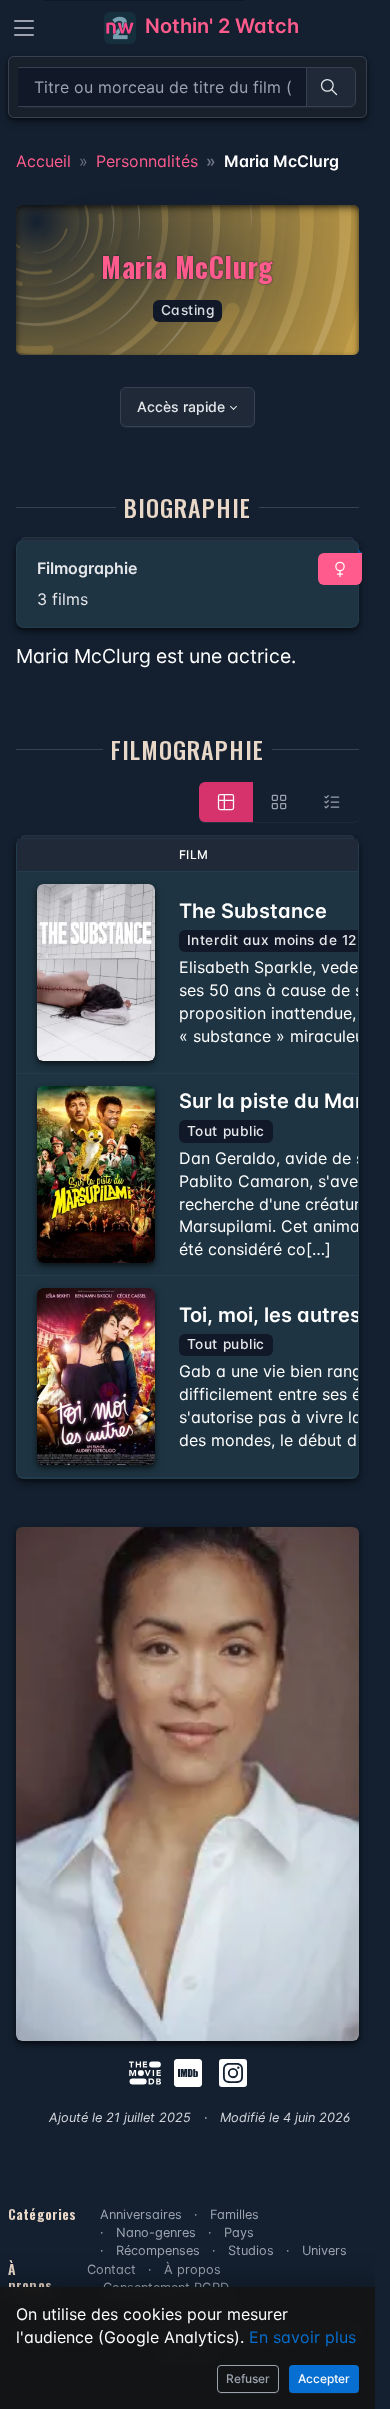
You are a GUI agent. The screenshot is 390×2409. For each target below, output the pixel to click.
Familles (234, 2214)
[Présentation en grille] (279, 802)
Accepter (324, 2378)
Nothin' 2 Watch (219, 26)
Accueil (43, 161)
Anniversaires (141, 2214)
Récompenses (158, 2250)
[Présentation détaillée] (226, 802)
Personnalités (147, 161)
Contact (111, 2269)
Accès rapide (181, 406)
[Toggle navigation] (24, 28)
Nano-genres (156, 2232)
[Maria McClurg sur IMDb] (190, 2072)
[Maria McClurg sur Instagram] (233, 2072)
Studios (251, 2250)
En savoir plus (302, 2337)
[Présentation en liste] (332, 802)
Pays (239, 2232)
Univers (324, 2250)
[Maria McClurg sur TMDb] (145, 2072)
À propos (192, 2269)
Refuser (248, 2378)
